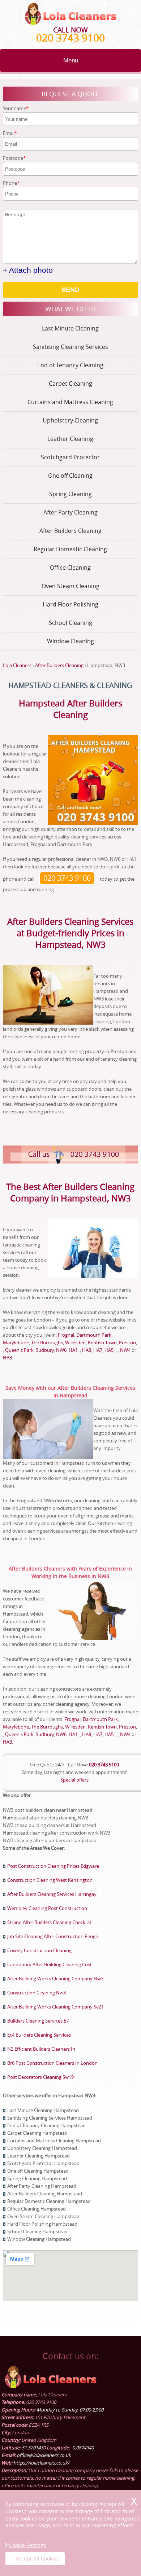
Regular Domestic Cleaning (70, 549)
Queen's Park (19, 1350)
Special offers (74, 1780)
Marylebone (16, 1342)
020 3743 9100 (70, 38)
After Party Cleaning (70, 512)
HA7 (98, 1350)
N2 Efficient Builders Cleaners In (41, 2049)
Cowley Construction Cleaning (39, 1950)
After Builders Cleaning (70, 531)
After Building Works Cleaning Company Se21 (55, 2007)
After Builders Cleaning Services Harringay (52, 1894)
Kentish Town (102, 1342)
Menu (71, 60)
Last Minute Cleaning (70, 328)
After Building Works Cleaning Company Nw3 (55, 1979)
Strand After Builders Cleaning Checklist (49, 1922)
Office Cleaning (70, 568)
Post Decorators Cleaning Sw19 (40, 2077)
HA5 (109, 1350)
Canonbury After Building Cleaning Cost (50, 1964)
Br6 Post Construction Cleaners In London (52, 2063)
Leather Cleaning (70, 439)
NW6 (61, 1350)
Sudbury (45, 1350)
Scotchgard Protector (70, 457)
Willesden (75, 1342)
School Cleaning (70, 623)
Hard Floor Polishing (70, 604)
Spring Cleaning (70, 494)
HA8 (87, 1350)
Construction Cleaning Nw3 (37, 1993)
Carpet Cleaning (70, 384)
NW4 (125, 1350)
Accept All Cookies (37, 2559)
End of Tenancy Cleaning (70, 365)
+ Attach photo (28, 270)
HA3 (7, 1358)
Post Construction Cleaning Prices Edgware (53, 1866)
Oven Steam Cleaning (70, 586)
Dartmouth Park (94, 1335)
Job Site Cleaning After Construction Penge (53, 1936)
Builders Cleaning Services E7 (38, 2021)
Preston (127, 1342)
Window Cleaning (70, 641)
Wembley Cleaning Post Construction (47, 1908)
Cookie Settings (27, 2545)
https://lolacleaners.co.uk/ (41, 2463)
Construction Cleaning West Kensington (50, 1880)
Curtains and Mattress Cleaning (70, 402)
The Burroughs (47, 1342)
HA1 (73, 1350)
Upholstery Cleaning (70, 420)
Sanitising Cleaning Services (70, 347)
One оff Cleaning (70, 476)
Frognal (66, 1335)
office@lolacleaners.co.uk (44, 2455)
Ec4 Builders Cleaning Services (39, 2035)
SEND (70, 290)
